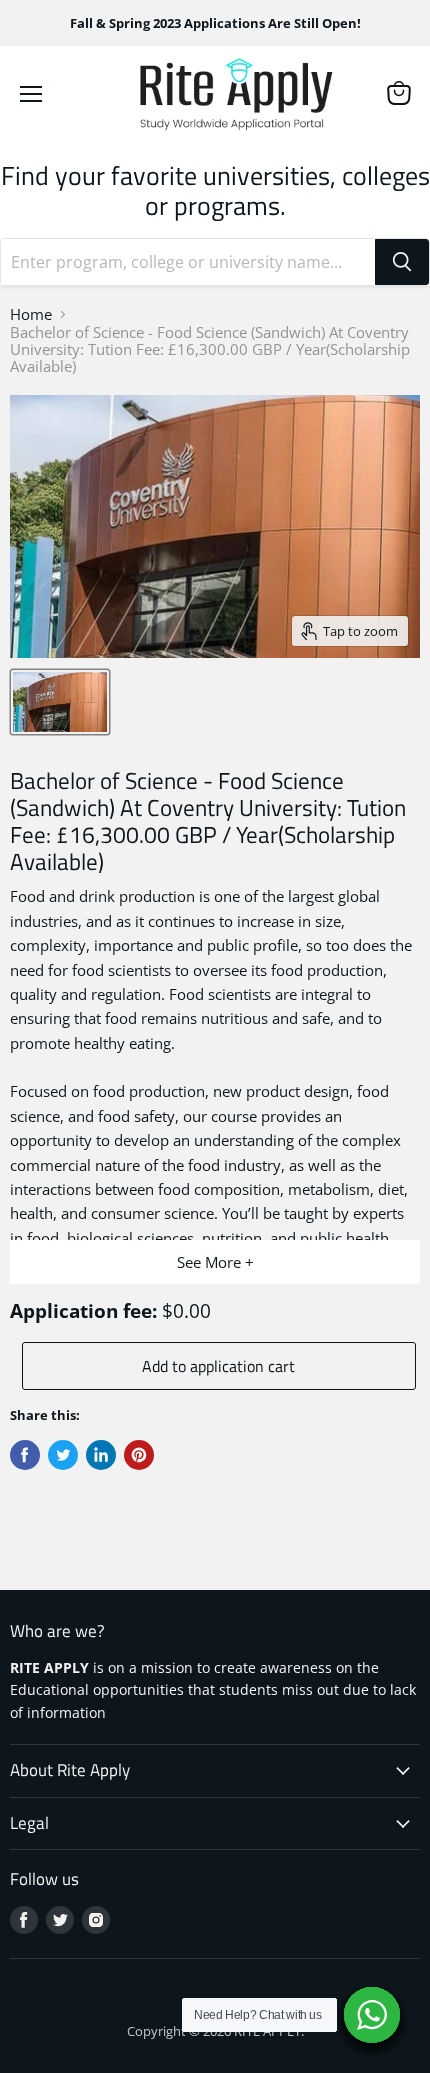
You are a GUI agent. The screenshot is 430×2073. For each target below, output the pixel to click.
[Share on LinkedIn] (101, 1455)
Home (31, 314)
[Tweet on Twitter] (63, 1455)
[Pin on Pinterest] (139, 1455)
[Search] (402, 262)
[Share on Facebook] (25, 1455)
